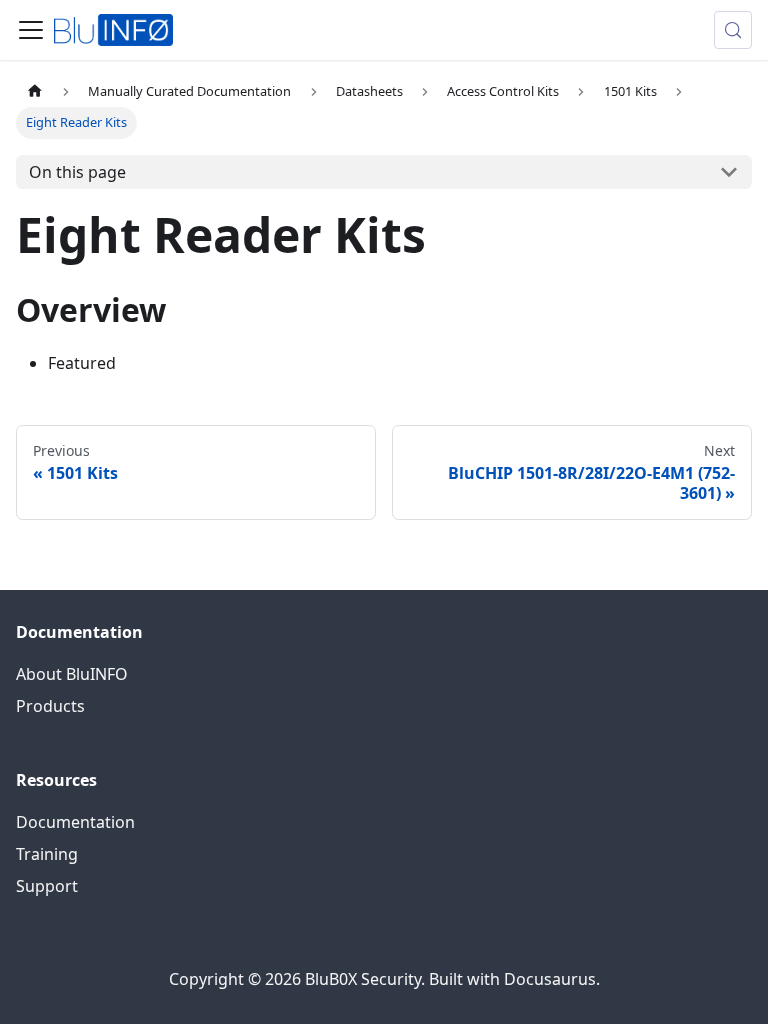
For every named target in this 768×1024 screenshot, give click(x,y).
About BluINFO (72, 674)
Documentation (75, 822)
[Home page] (35, 91)
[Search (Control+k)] (733, 30)
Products (50, 706)
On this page (77, 172)
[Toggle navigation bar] (31, 30)
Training (47, 854)
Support (47, 886)
